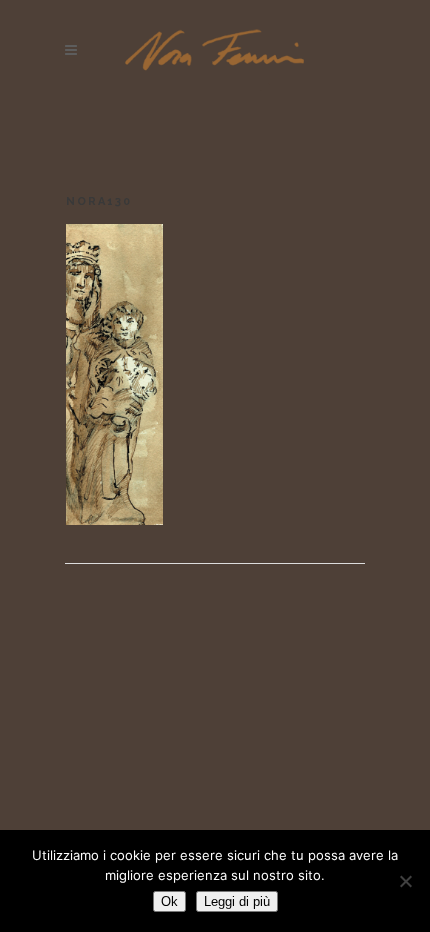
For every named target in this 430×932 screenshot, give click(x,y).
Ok (169, 901)
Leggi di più (237, 901)
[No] (405, 881)
